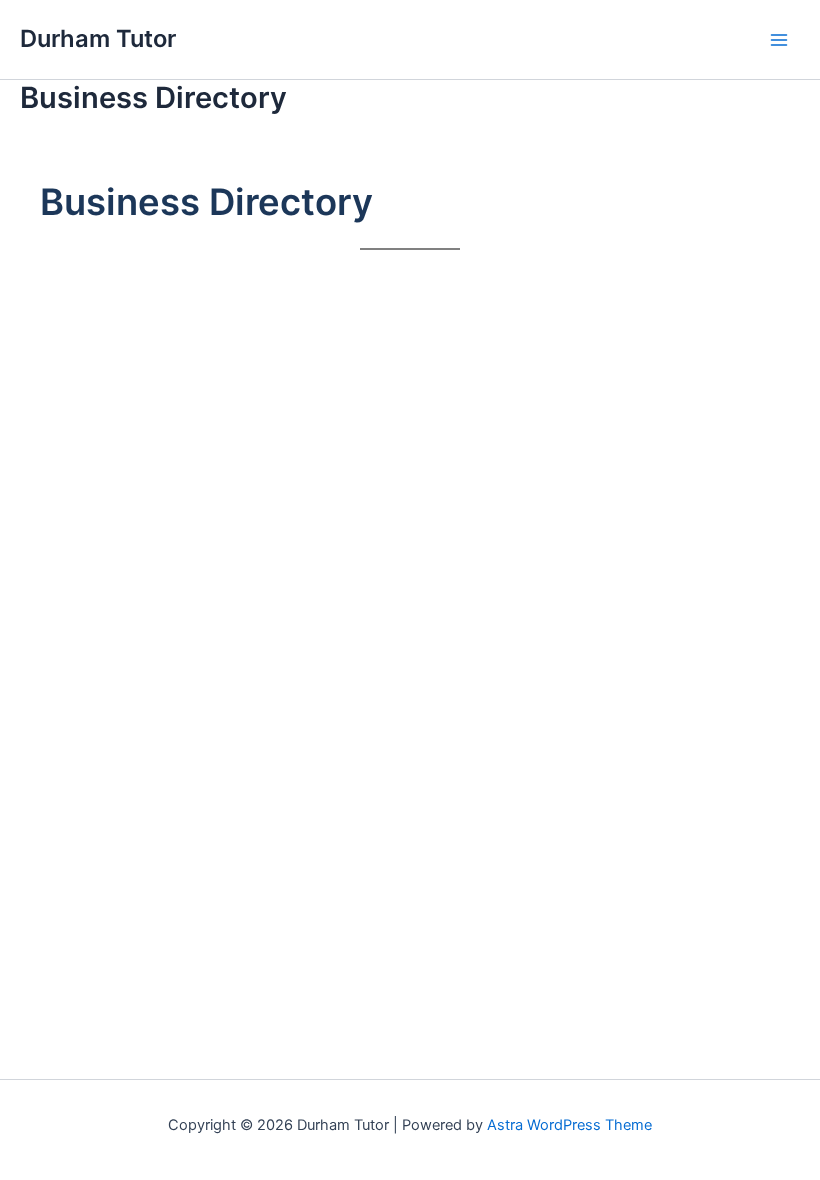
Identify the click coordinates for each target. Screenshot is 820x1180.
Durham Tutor (98, 38)
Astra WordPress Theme (569, 1125)
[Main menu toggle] (779, 40)
